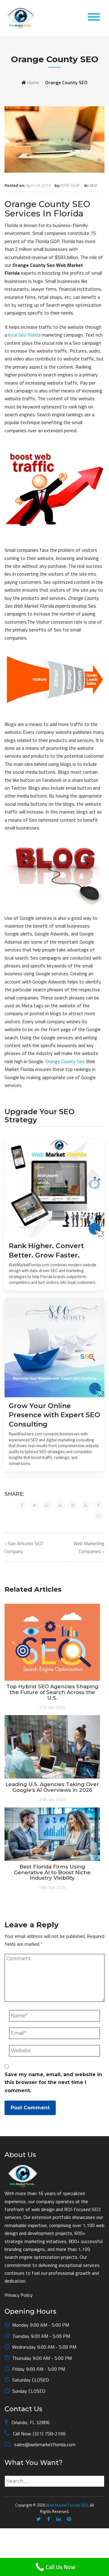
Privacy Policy (19, 2295)
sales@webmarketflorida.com (44, 2444)
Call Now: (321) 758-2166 (39, 2434)
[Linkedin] (58, 2519)
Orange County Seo (65, 1061)
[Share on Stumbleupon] (86, 1505)
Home (33, 82)
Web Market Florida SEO (67, 2505)
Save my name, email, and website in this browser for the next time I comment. (53, 2082)
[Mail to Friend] (98, 1516)
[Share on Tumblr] (98, 1505)
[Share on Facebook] (22, 1505)
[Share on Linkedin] (60, 1505)
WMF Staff (70, 185)
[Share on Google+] (47, 1505)
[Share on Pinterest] (73, 1505)
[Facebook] (49, 2519)
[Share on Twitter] (35, 1505)
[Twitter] (39, 2519)
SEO (93, 185)
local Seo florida (24, 335)
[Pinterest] (69, 2519)
